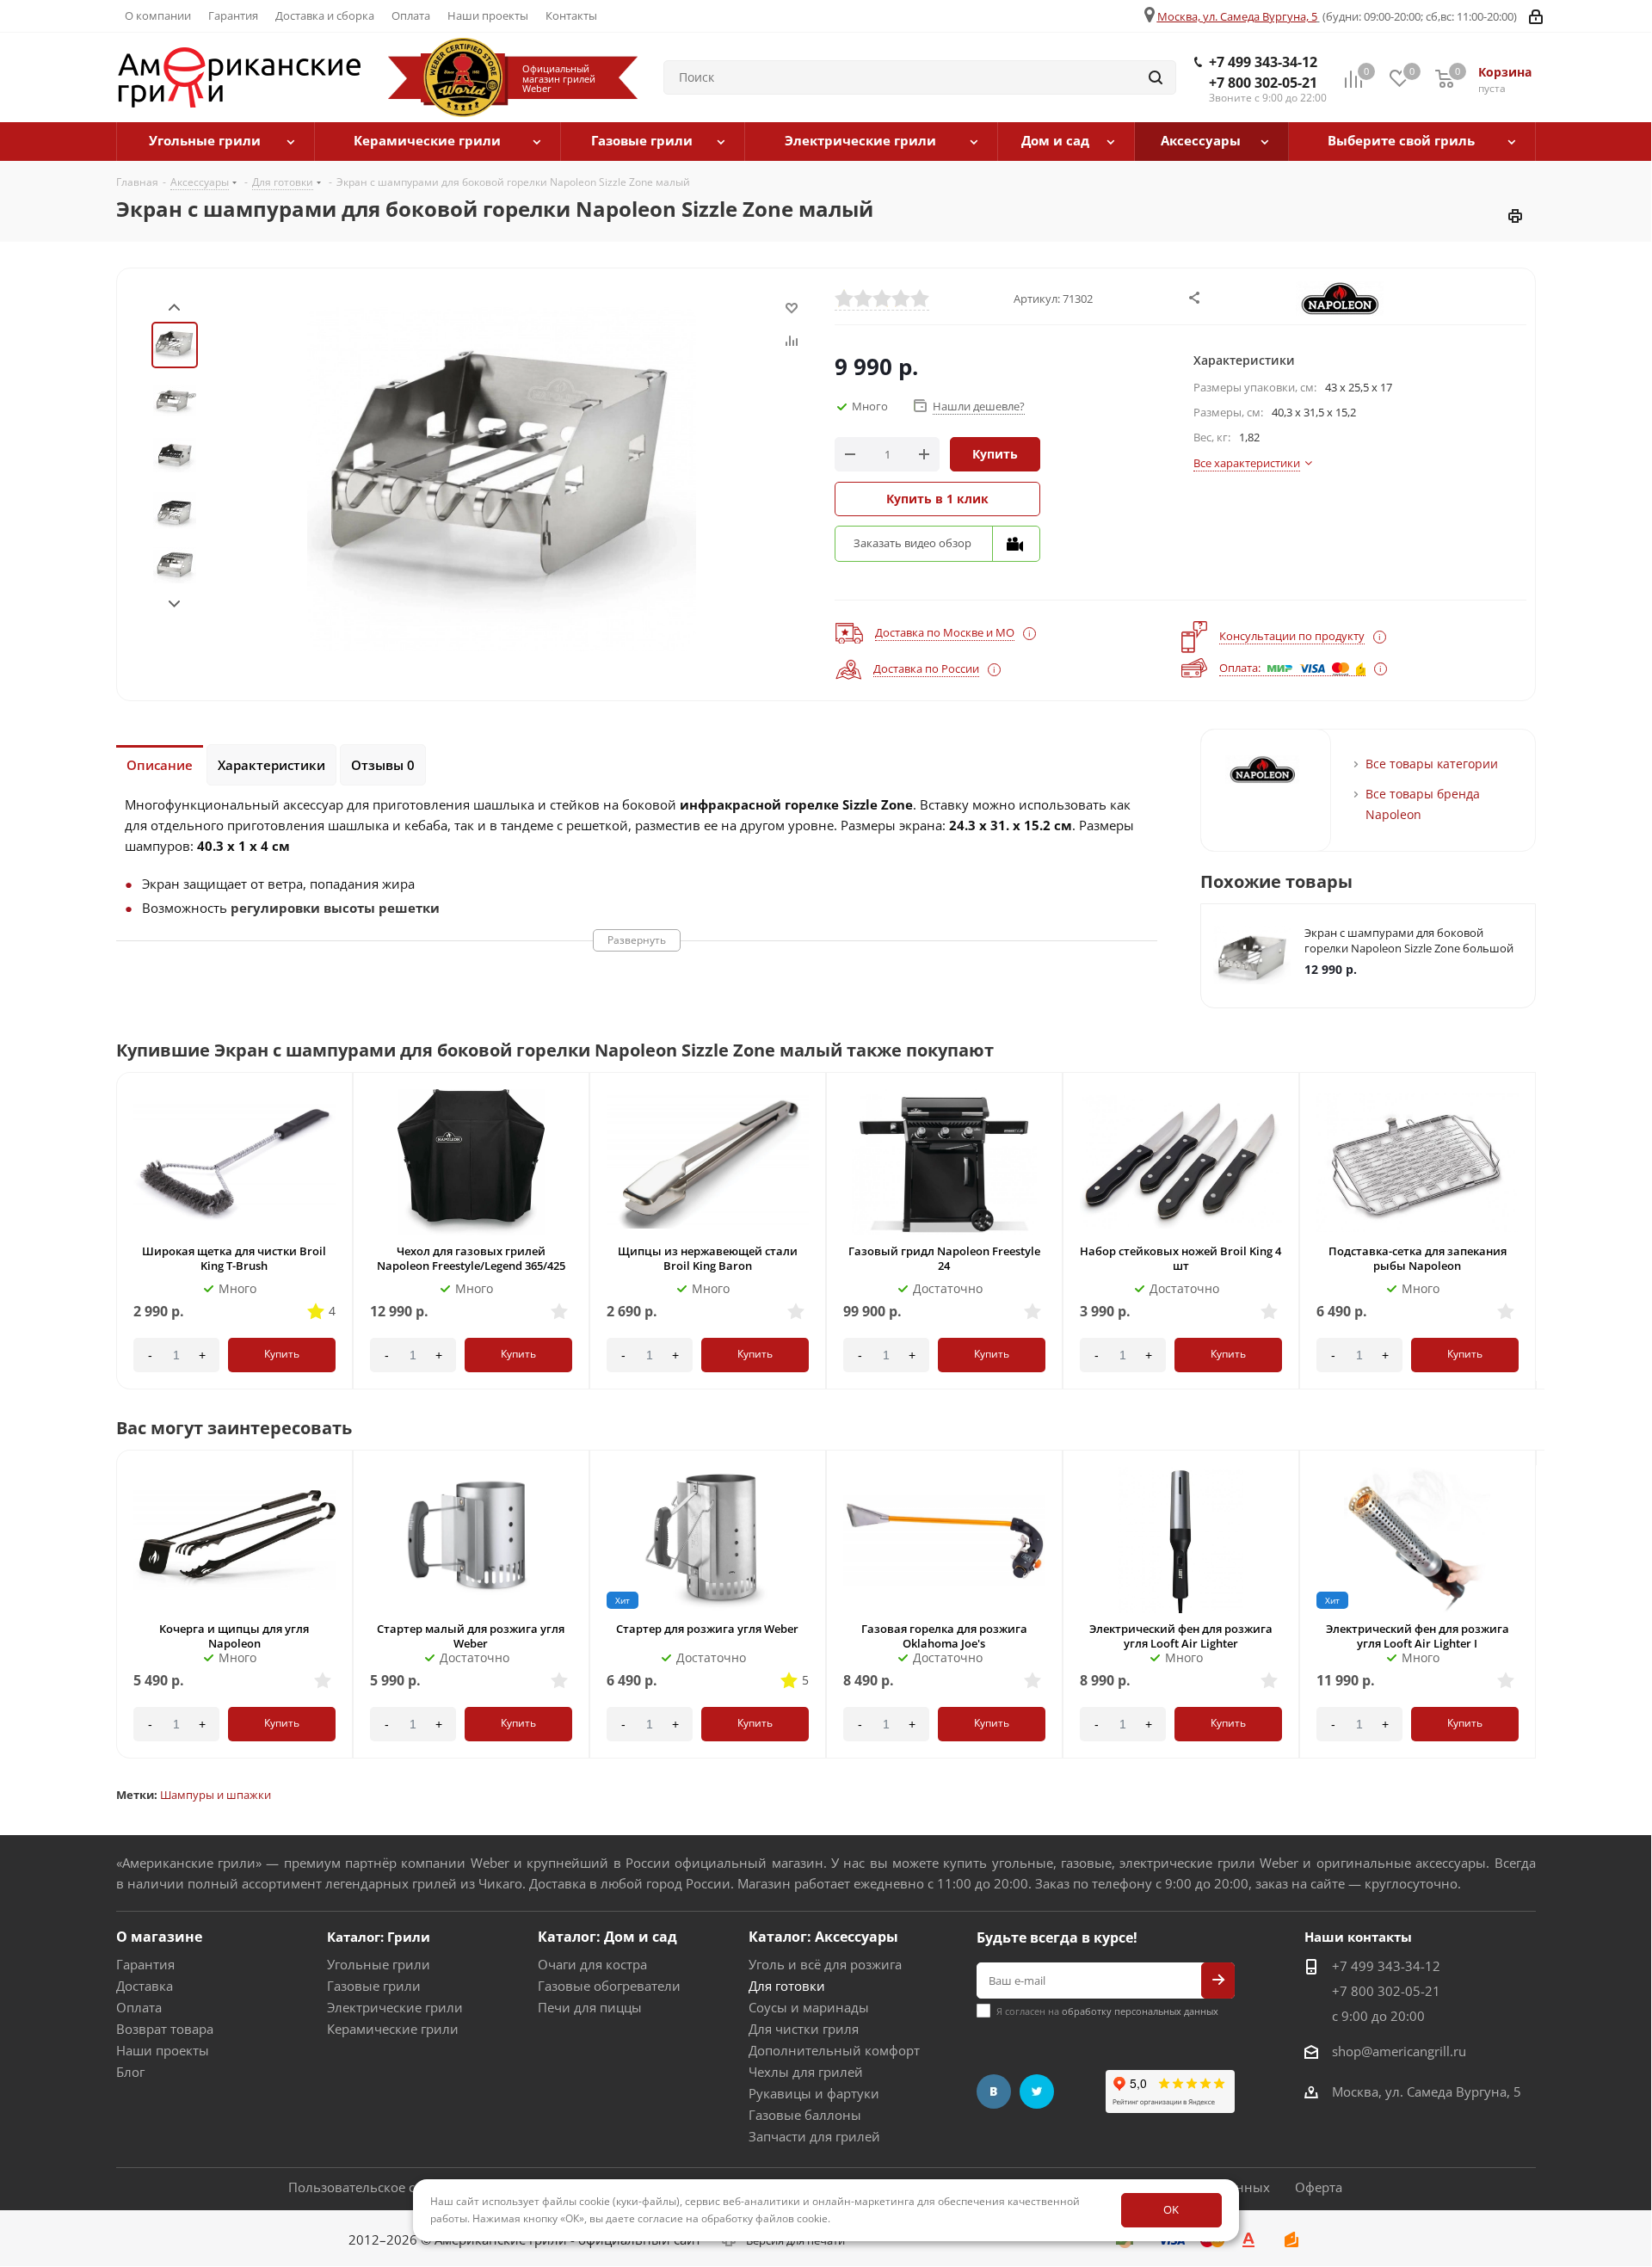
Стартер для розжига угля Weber (707, 1629)
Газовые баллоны (805, 2115)
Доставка (145, 1986)
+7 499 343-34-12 (1263, 62)
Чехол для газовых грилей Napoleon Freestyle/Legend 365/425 (471, 1258)
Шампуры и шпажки (216, 1795)
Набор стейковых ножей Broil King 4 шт (1180, 1258)
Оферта (1319, 2187)
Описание (160, 765)
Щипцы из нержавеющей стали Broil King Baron (708, 1258)
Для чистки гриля (804, 2029)
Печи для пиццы (590, 2007)
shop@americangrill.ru (1399, 2051)
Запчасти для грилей (814, 2136)
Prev (174, 308)
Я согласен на (1107, 2011)
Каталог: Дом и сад (607, 1937)
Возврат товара (165, 2029)
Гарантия (145, 1964)
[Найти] (1156, 77)
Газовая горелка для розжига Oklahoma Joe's (944, 1636)
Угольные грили (379, 1964)
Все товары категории (1432, 764)
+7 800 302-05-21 (1263, 83)
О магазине (159, 1937)
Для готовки (787, 1986)
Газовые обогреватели (609, 1986)
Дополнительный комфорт (834, 2050)
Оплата (139, 2007)
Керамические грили (393, 2029)
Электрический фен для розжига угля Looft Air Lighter (1181, 1636)
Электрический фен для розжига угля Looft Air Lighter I (1418, 1636)
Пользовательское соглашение (386, 2187)
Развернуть (637, 940)
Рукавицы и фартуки (814, 2093)
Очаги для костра (592, 1964)
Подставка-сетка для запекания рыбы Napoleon (1418, 1258)
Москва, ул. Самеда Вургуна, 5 (1237, 16)
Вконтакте (994, 2091)
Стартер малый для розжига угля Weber (471, 1636)
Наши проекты (163, 2050)
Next (174, 604)
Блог (130, 2072)
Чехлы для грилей (806, 2072)
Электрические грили (395, 2007)
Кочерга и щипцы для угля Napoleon (234, 1636)
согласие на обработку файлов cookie (733, 2218)
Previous (1516, 1067)
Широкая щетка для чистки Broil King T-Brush (234, 1258)
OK (1171, 2209)
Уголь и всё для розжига (825, 1964)
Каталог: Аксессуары (823, 1937)
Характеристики (271, 765)
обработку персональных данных (1140, 2011)
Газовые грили (374, 1986)
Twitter (1037, 2091)
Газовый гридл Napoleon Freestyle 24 (944, 1258)
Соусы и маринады (809, 2007)
